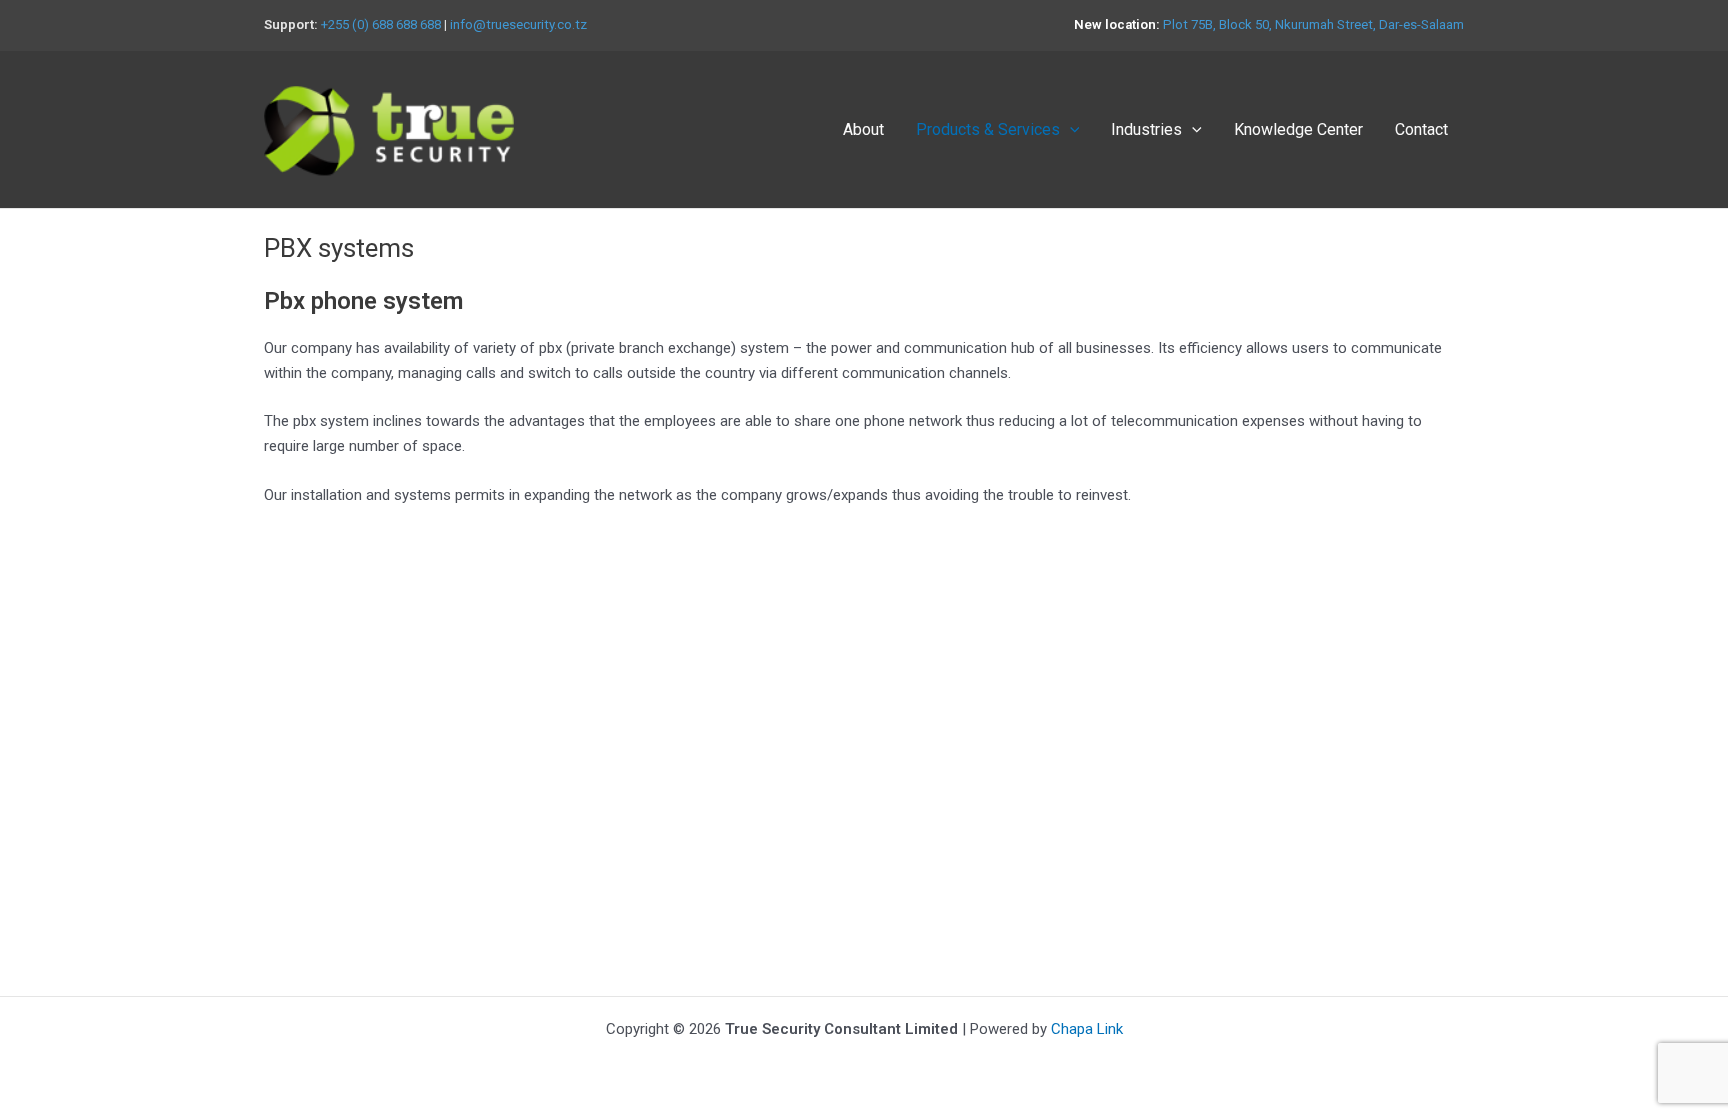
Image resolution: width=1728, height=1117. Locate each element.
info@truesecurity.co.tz (518, 24)
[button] (1070, 130)
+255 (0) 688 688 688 (381, 24)
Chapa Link (1087, 1029)
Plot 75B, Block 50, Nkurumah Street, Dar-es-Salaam (1313, 24)
